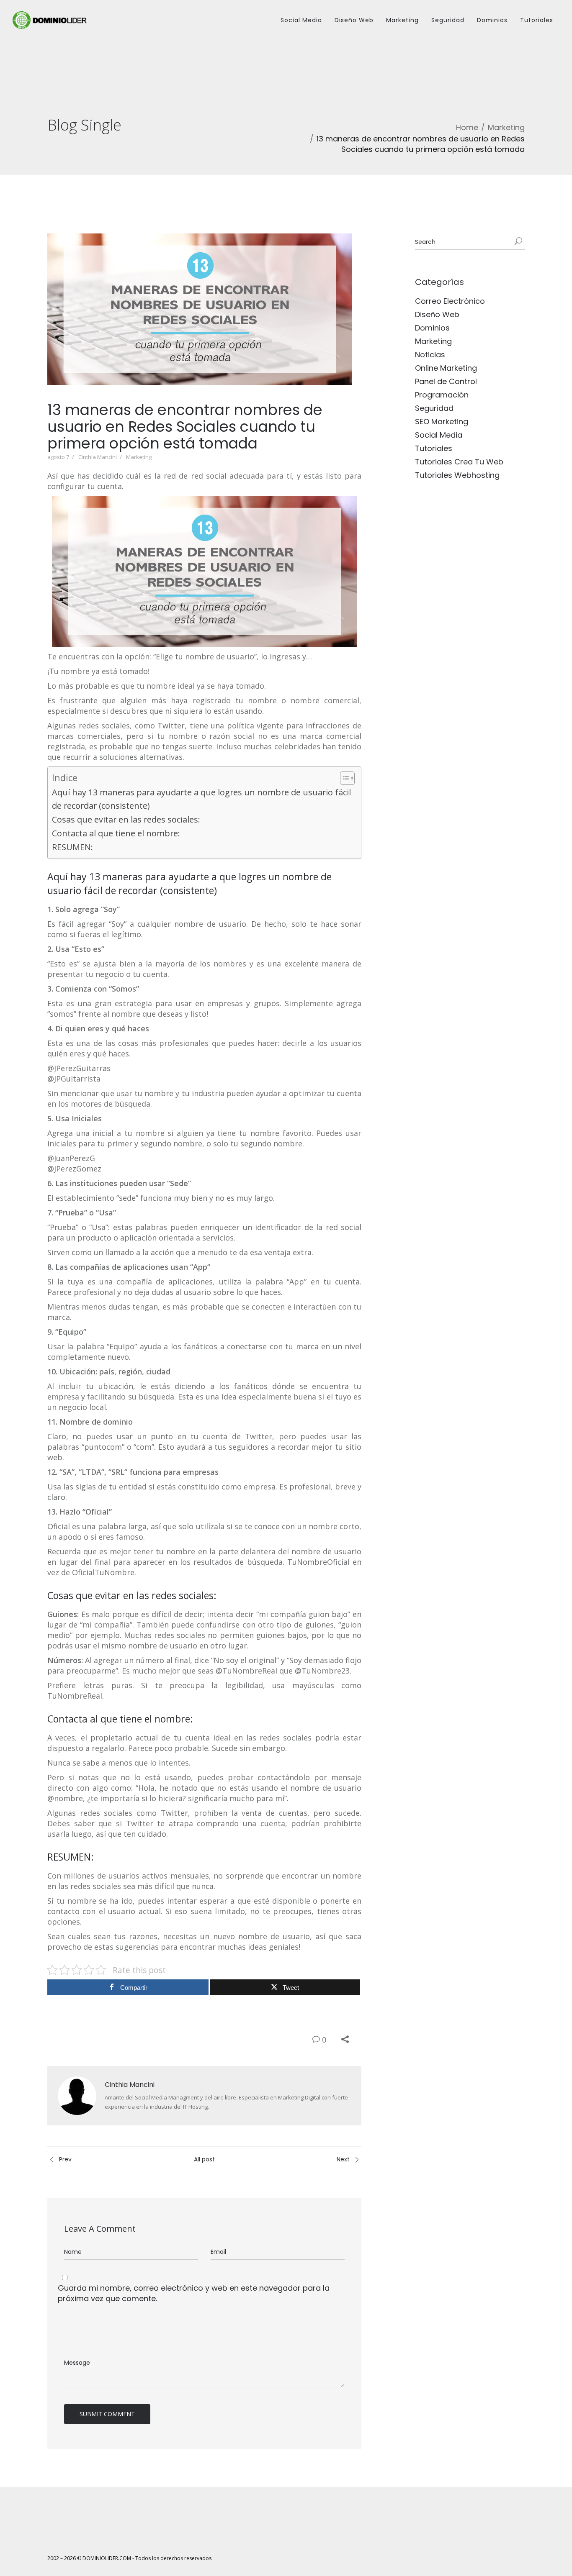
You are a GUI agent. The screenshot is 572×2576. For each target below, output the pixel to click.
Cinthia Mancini (98, 457)
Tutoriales (537, 20)
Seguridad (448, 20)
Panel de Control (446, 381)
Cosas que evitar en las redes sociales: (126, 819)
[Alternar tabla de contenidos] (343, 778)
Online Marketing (446, 368)
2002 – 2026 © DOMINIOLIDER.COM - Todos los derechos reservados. (130, 2558)
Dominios (492, 20)
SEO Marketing (442, 422)
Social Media (301, 20)
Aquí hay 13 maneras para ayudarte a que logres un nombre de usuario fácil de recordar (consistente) (201, 799)
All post (204, 2159)
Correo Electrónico (450, 301)
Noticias (430, 355)
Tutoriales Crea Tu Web (459, 462)
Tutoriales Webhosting (457, 475)
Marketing (402, 20)
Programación (442, 395)
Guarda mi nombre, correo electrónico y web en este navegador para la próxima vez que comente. (194, 2293)
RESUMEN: (72, 847)
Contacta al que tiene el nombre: (116, 833)
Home (467, 127)
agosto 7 (58, 457)
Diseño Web (354, 20)
